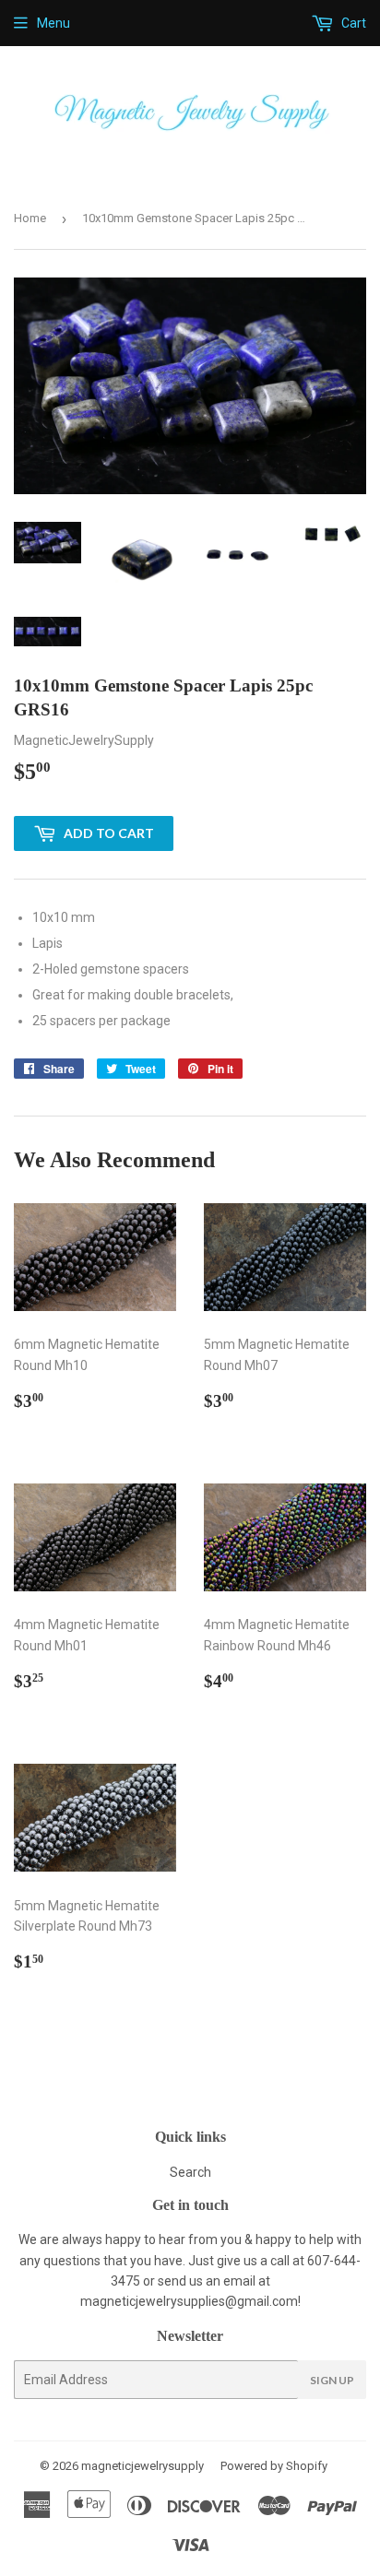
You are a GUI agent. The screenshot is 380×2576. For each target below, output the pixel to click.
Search (190, 2172)
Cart (352, 23)
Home (30, 218)
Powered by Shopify (274, 2466)
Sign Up (332, 2380)
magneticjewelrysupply (142, 2466)
